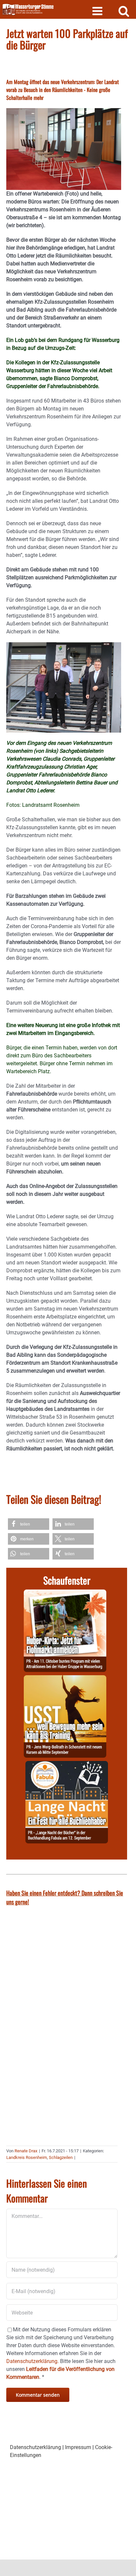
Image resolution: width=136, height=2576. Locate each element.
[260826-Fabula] (67, 1765)
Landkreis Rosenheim (27, 2157)
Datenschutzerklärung (35, 2447)
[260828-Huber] (65, 1593)
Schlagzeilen (61, 2157)
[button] (29, 1524)
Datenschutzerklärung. (33, 2361)
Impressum (78, 2447)
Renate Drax (26, 2151)
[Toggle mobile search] (124, 11)
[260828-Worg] (65, 1679)
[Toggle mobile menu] (98, 11)
